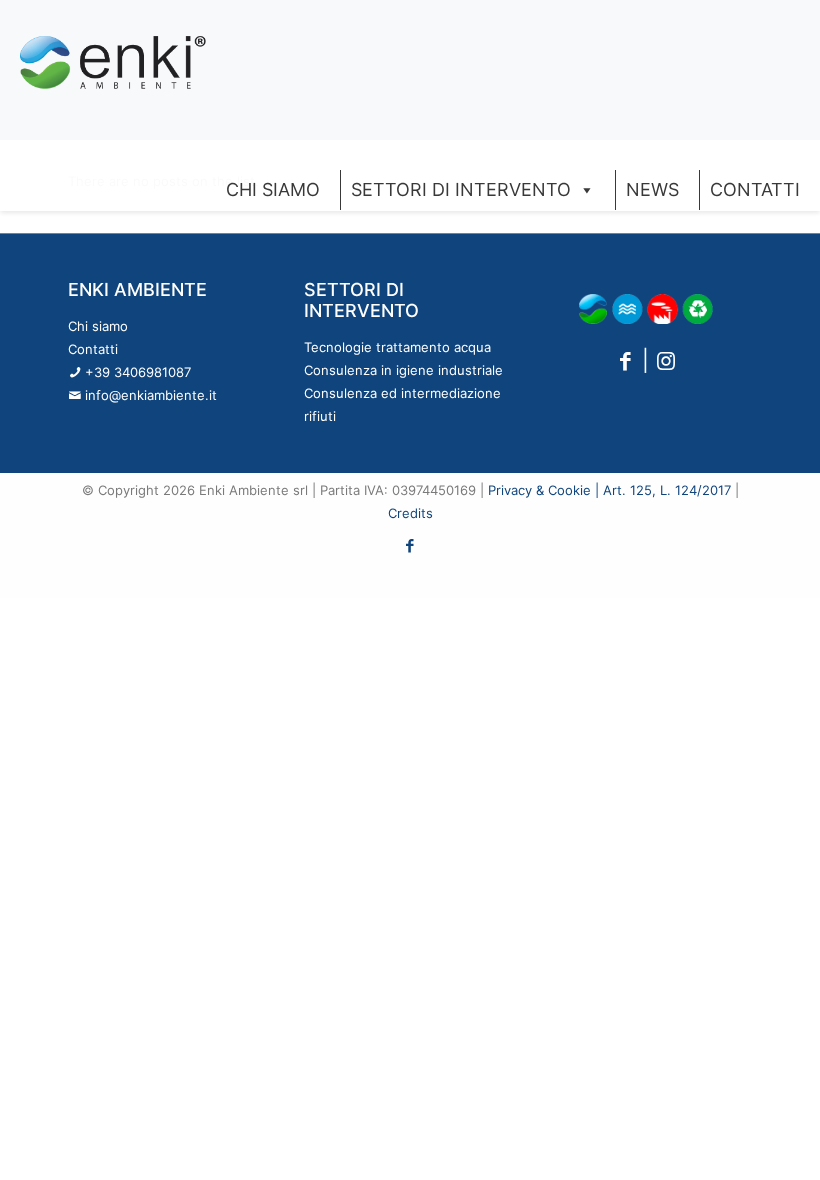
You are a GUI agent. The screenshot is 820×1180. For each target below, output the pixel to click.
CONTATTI (755, 189)
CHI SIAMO (273, 189)
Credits (410, 513)
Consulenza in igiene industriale (403, 370)
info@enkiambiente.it (151, 395)
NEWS (652, 189)
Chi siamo (98, 326)
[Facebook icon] (410, 545)
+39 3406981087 (138, 372)
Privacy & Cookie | (545, 490)
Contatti (93, 349)
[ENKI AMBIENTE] (113, 60)
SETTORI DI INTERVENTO (461, 189)
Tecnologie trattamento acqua (397, 347)
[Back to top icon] (724, 1139)
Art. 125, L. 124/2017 (667, 490)
